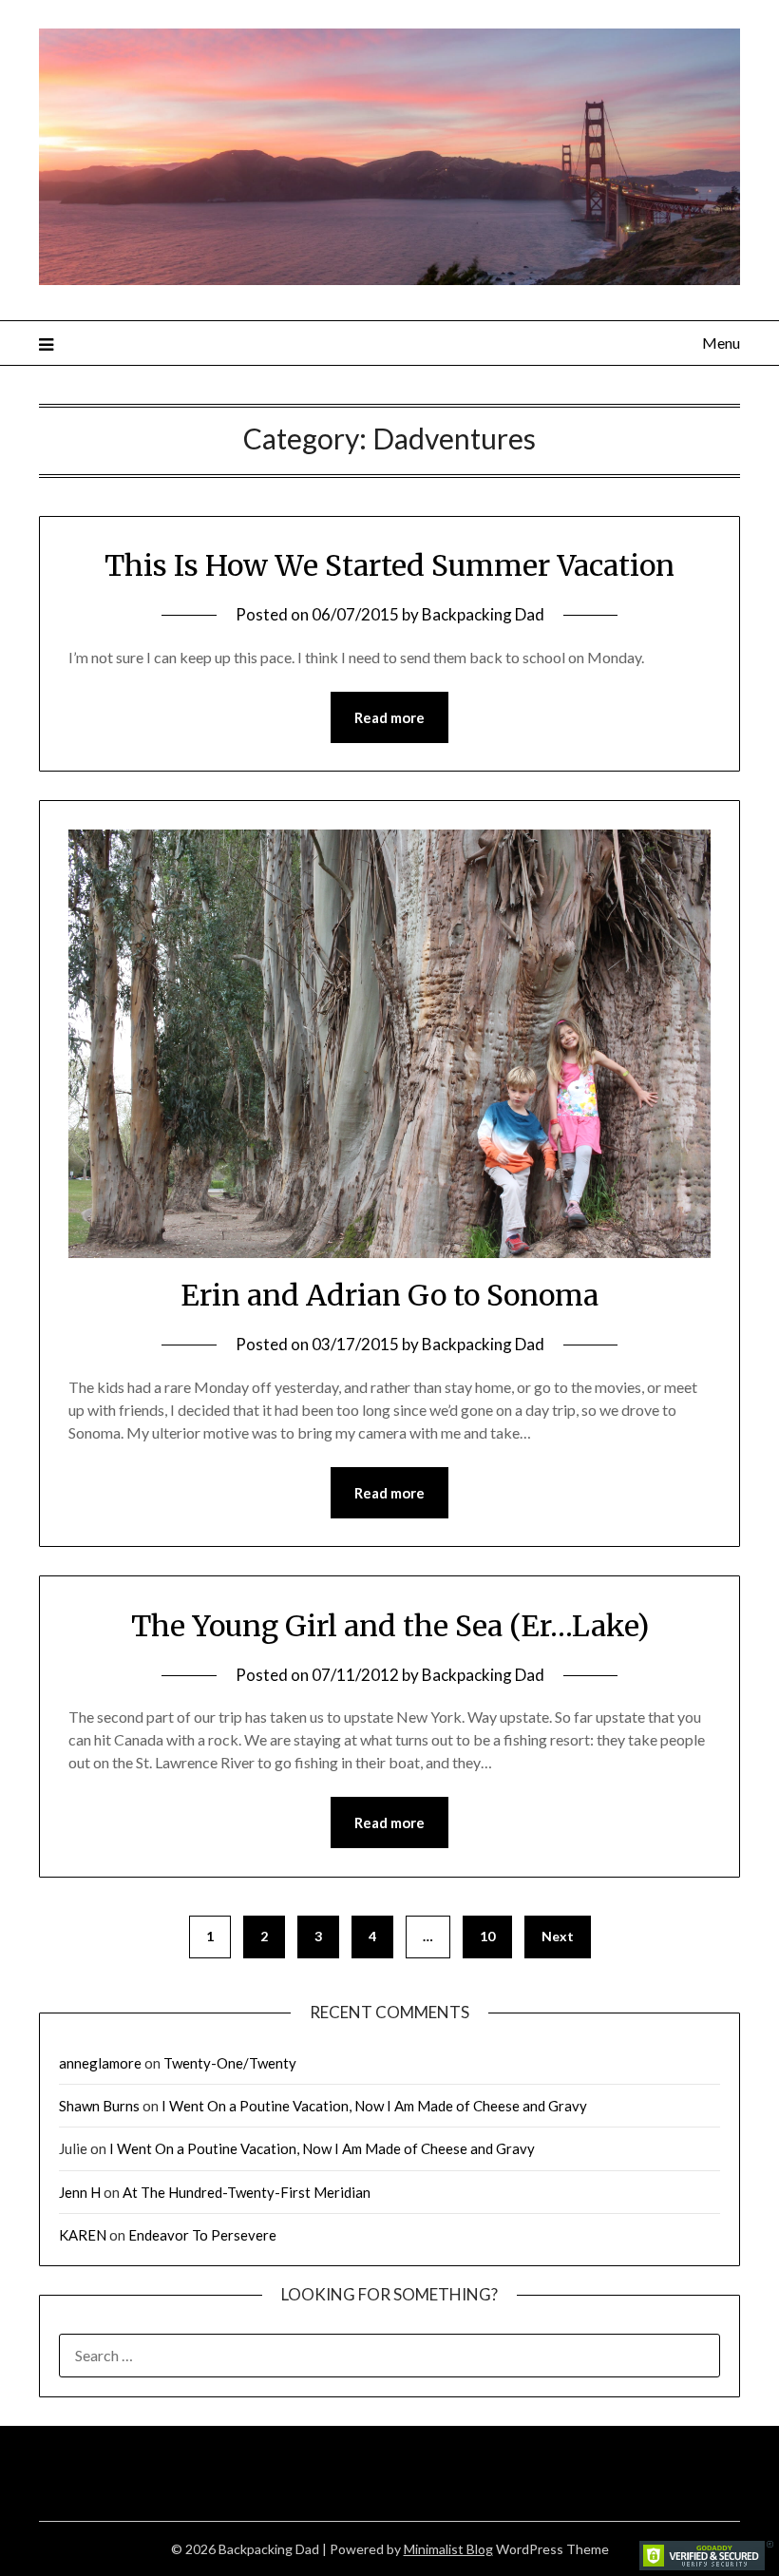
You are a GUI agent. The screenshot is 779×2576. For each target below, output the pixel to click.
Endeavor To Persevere (202, 2235)
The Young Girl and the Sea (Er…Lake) (390, 1626)
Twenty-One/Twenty (230, 2063)
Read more (389, 717)
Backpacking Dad (483, 614)
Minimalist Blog (448, 2549)
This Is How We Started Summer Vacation (389, 565)
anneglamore (100, 2063)
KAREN (83, 2235)
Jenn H (80, 2192)
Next (558, 1936)
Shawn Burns (99, 2106)
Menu (721, 343)
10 (487, 1936)
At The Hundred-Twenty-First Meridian (247, 2192)
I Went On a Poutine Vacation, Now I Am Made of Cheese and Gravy (374, 2106)
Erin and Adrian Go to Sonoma (389, 1295)
